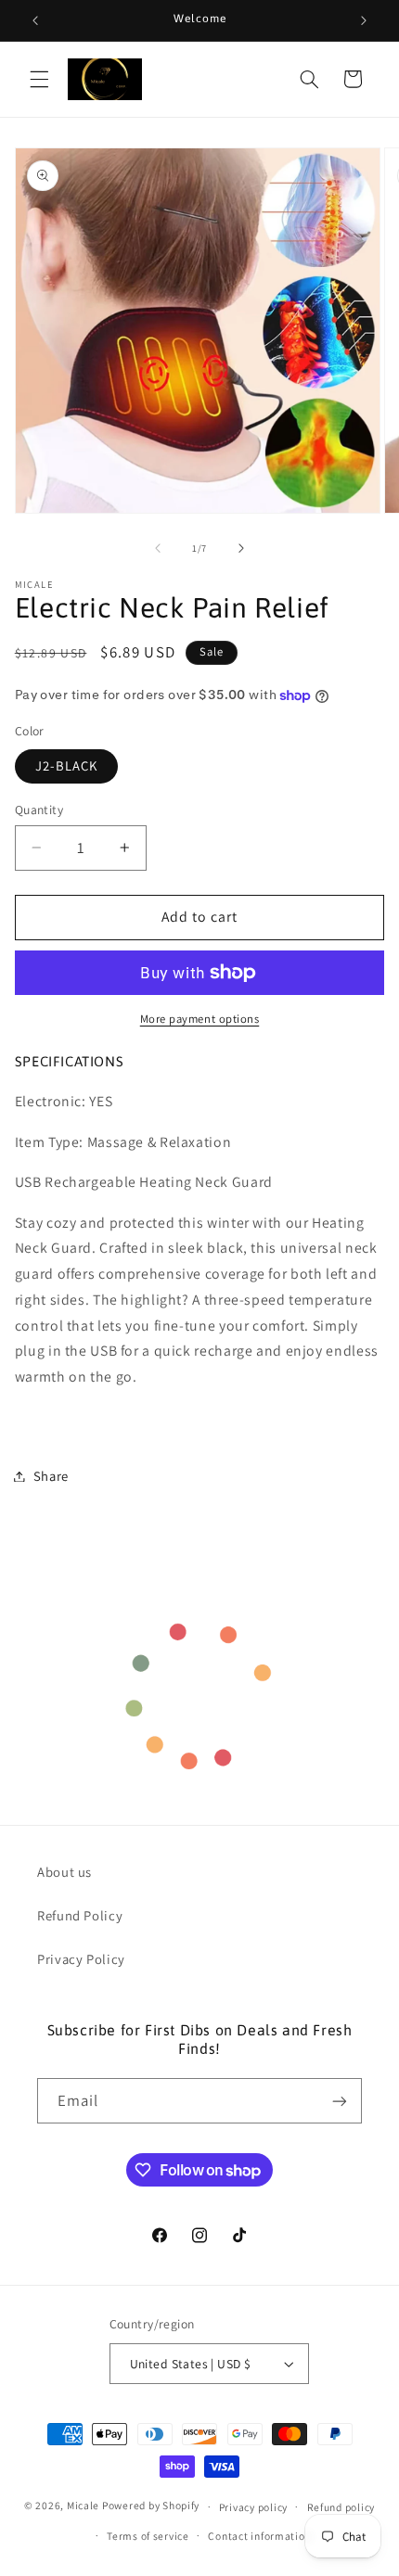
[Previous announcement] (35, 20)
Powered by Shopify (151, 2506)
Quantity (39, 810)
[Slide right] (241, 548)
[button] (39, 79)
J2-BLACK (66, 765)
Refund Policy (80, 1915)
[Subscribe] (340, 2101)
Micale (83, 2506)
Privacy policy (253, 2507)
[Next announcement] (364, 20)
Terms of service (148, 2536)
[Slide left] (158, 548)
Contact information (259, 2536)
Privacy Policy (81, 1959)
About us (64, 1872)
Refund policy (341, 2507)
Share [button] (51, 1476)
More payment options (200, 1019)
